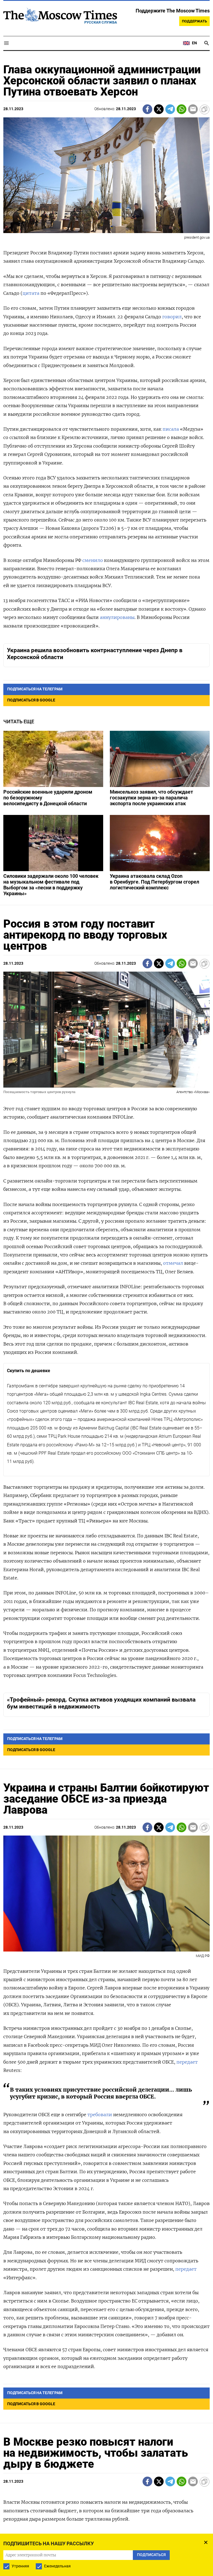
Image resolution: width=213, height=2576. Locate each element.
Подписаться (106, 1328)
